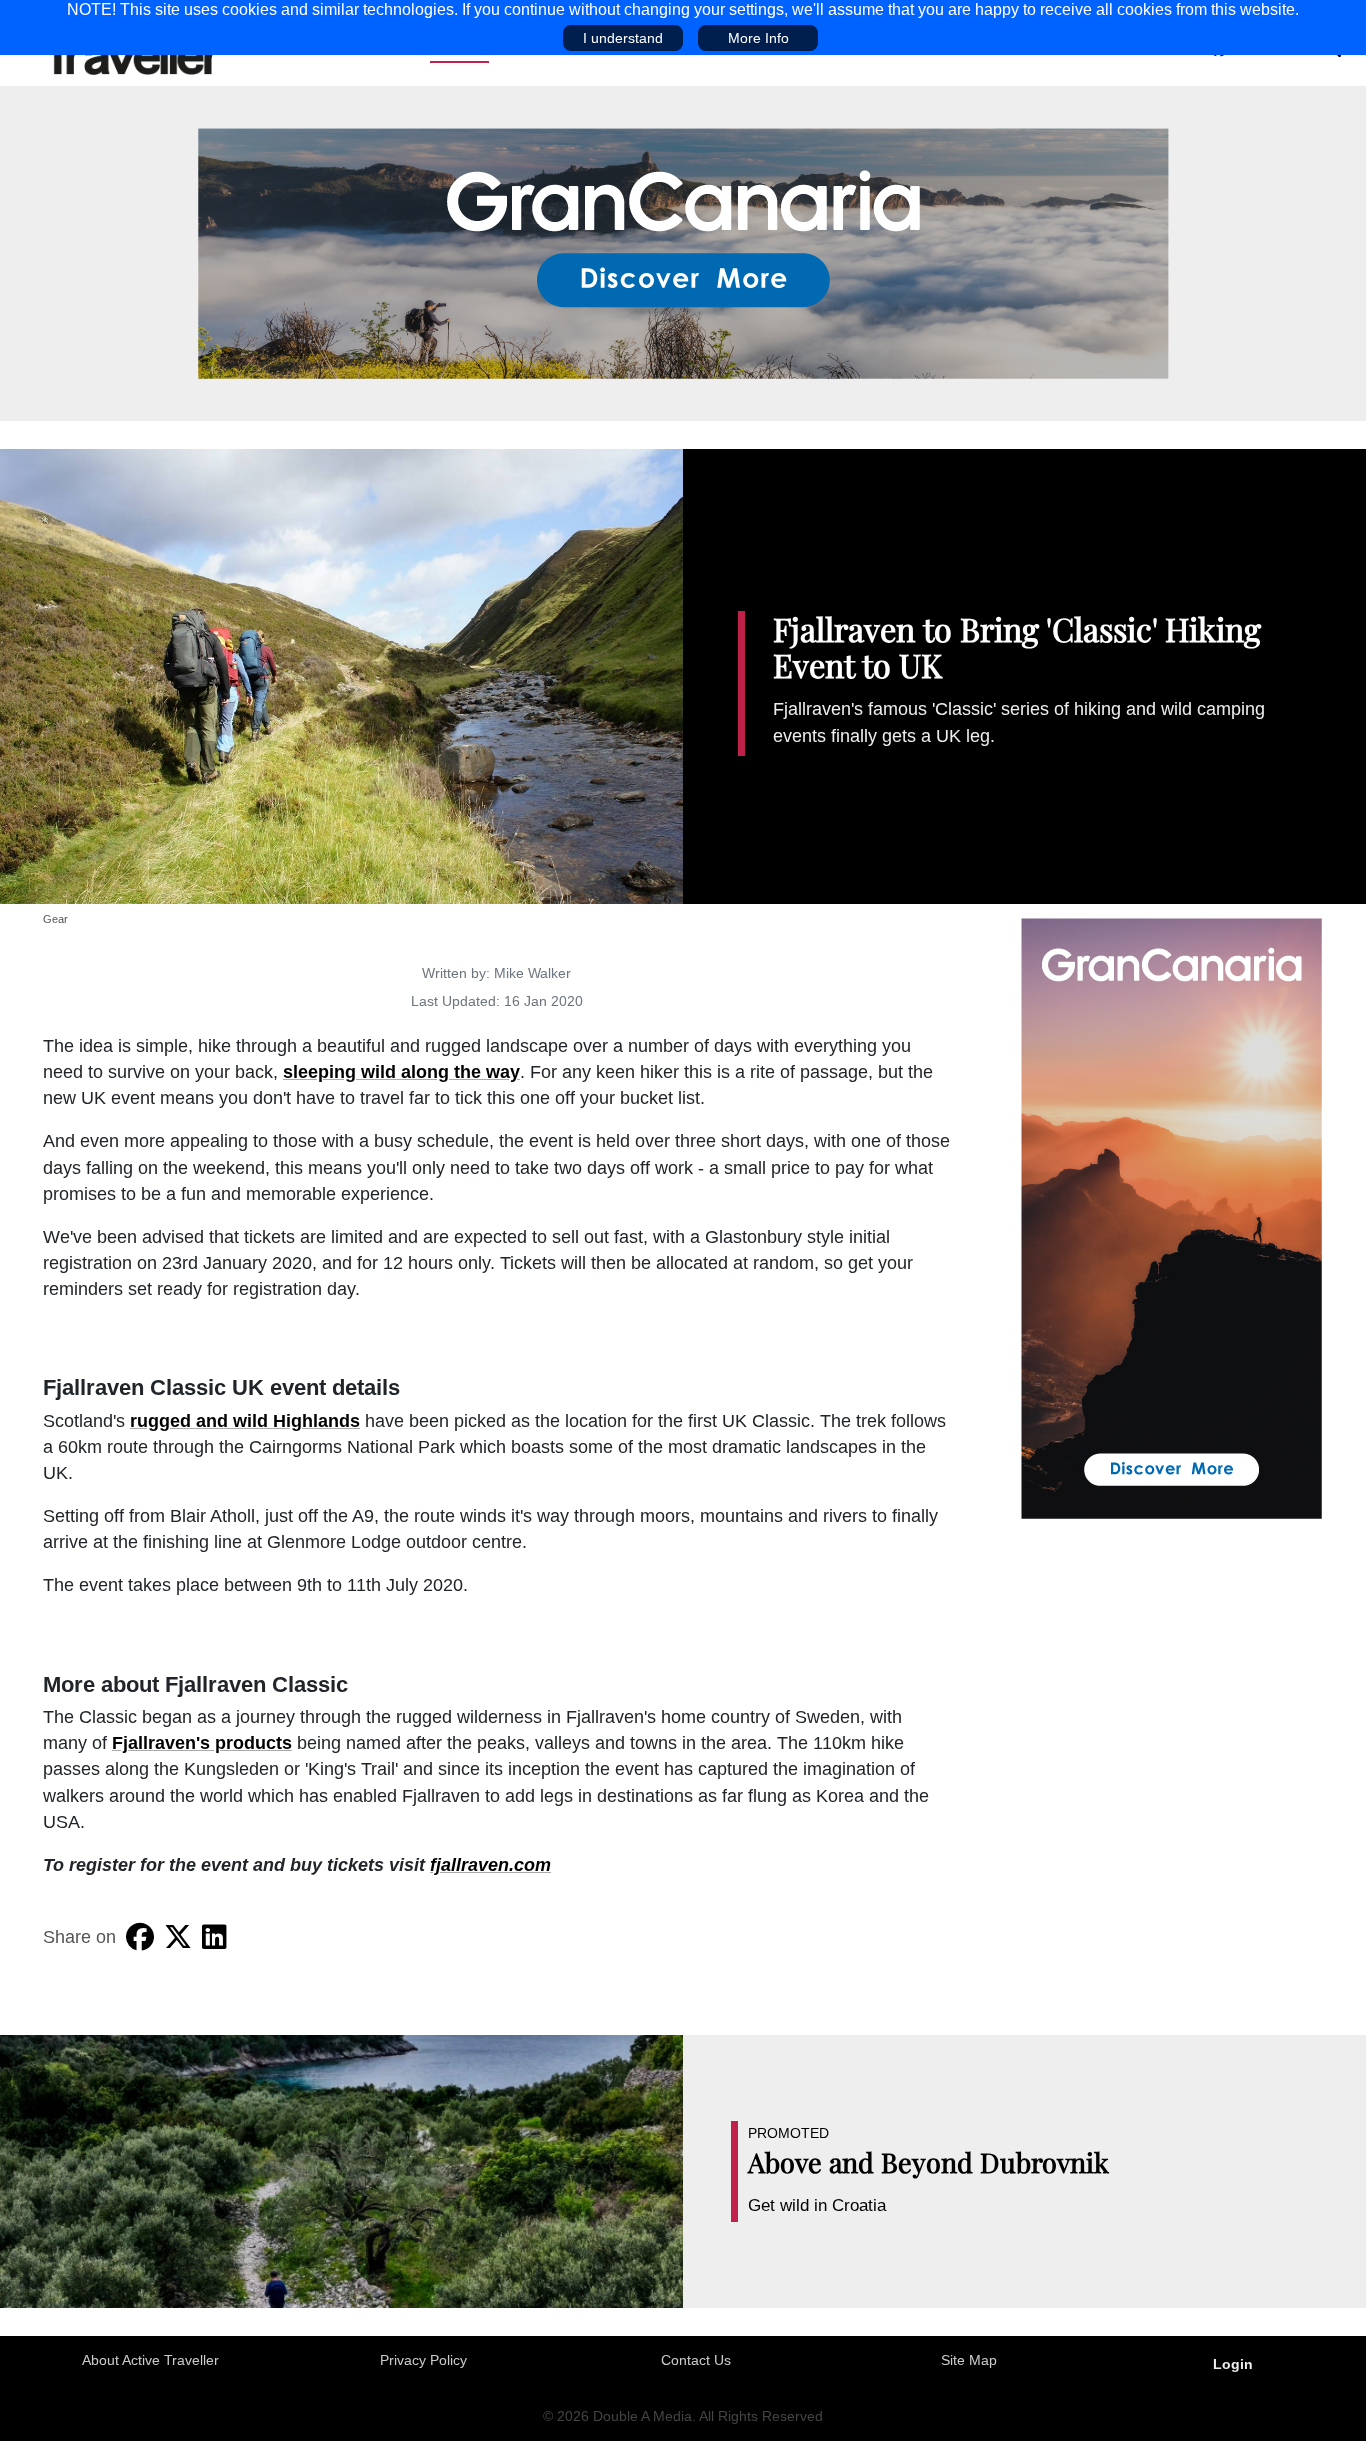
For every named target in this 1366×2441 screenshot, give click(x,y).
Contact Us (696, 2360)
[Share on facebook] (140, 1937)
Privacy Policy (423, 2360)
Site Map (969, 2360)
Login (1233, 2364)
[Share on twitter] (178, 1937)
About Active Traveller (150, 2360)
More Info (758, 38)
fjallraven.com (490, 1865)
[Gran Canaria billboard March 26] (683, 252)
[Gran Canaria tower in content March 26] (1171, 1217)
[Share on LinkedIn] (214, 1937)
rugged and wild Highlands (245, 1421)
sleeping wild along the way (401, 1072)
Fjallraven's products (202, 1743)
